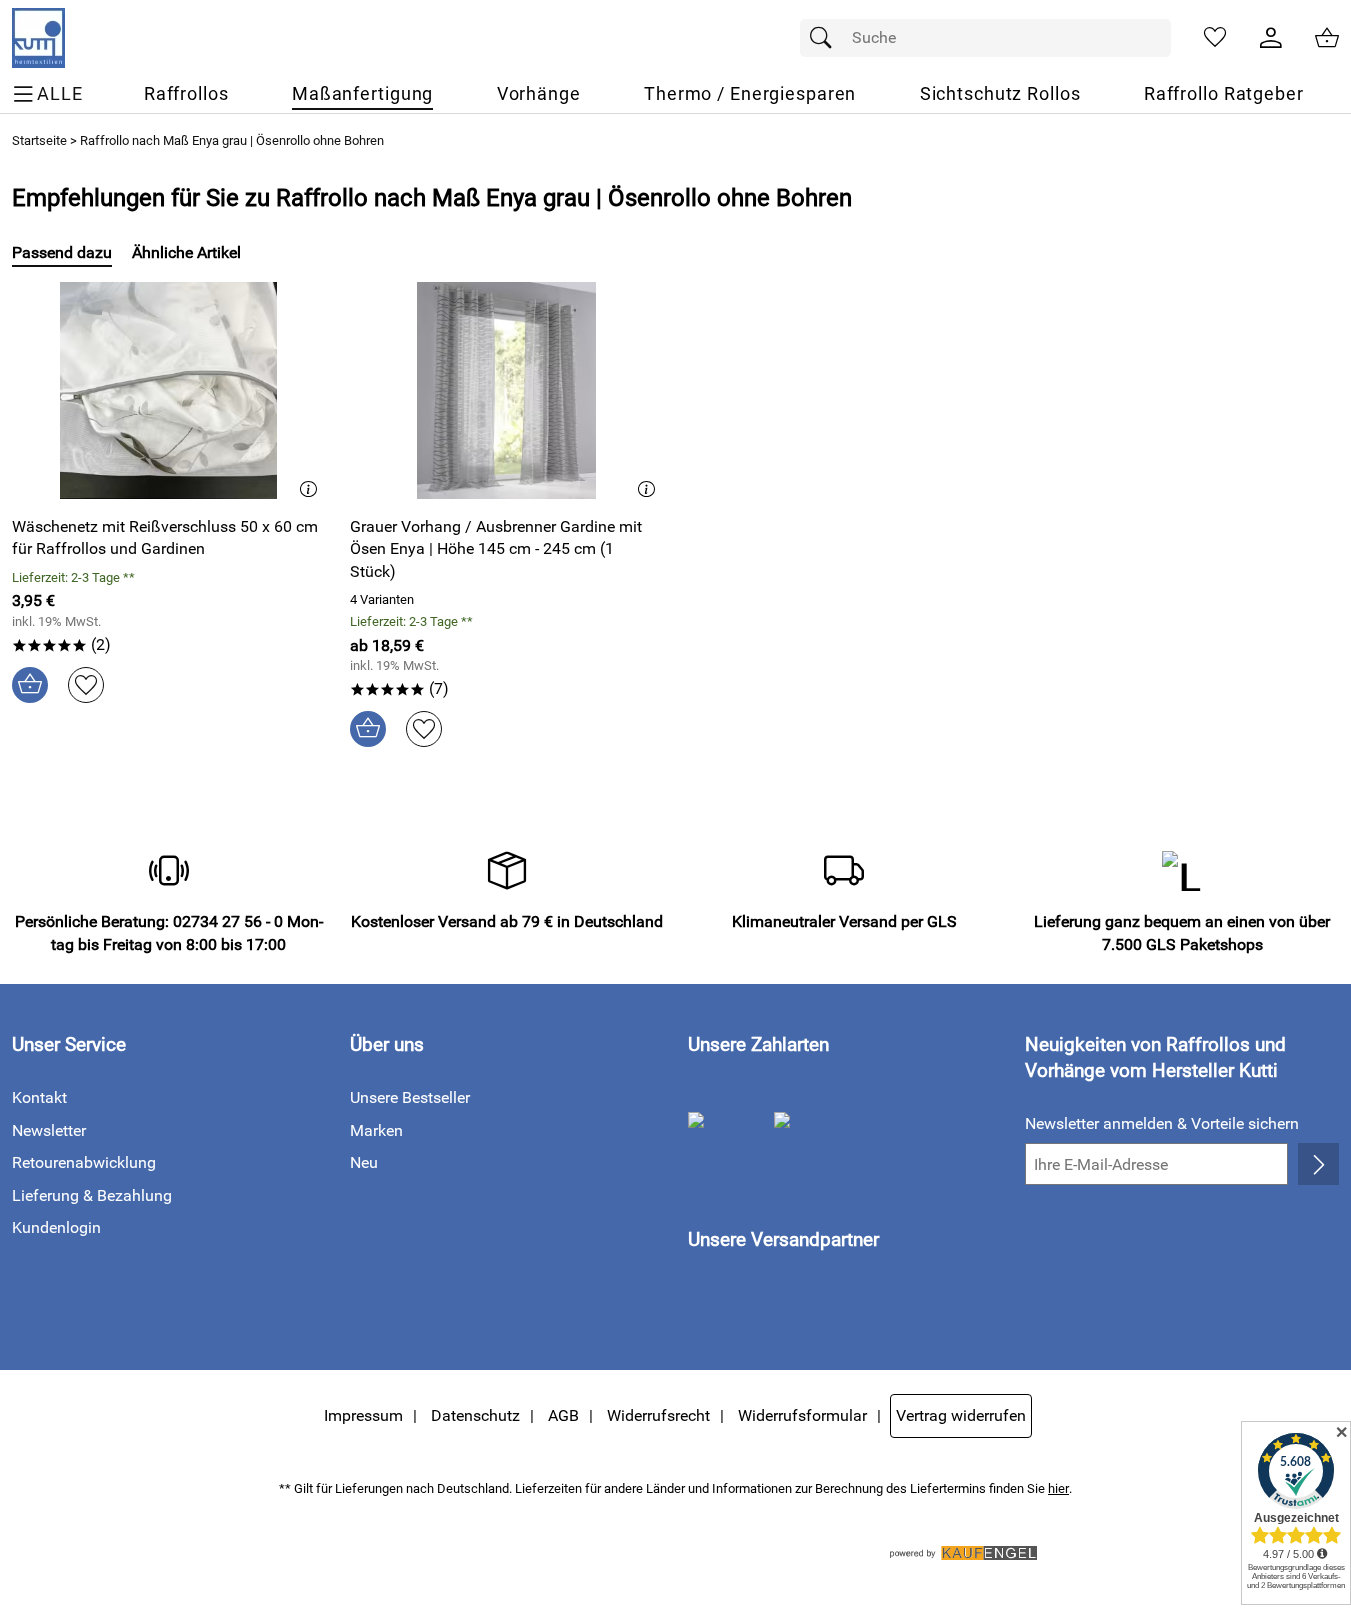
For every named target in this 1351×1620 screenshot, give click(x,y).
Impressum (363, 1415)
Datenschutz (475, 1415)
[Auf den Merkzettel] (86, 685)
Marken (376, 1130)
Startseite (39, 140)
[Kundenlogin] (1271, 38)
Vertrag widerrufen (961, 1415)
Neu (364, 1162)
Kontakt (39, 1097)
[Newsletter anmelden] (1318, 1164)
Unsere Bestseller (410, 1097)
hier (1058, 1488)
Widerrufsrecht (658, 1415)
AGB (563, 1415)
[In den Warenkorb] (30, 685)
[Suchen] (826, 38)
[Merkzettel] (1215, 38)
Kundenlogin (56, 1227)
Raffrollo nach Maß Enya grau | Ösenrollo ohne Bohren (232, 140)
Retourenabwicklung (84, 1162)
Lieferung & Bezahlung (92, 1195)
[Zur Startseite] (38, 38)
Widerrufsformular (802, 1415)
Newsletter (49, 1130)
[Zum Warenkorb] (1327, 38)
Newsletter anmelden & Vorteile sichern (1162, 1123)
